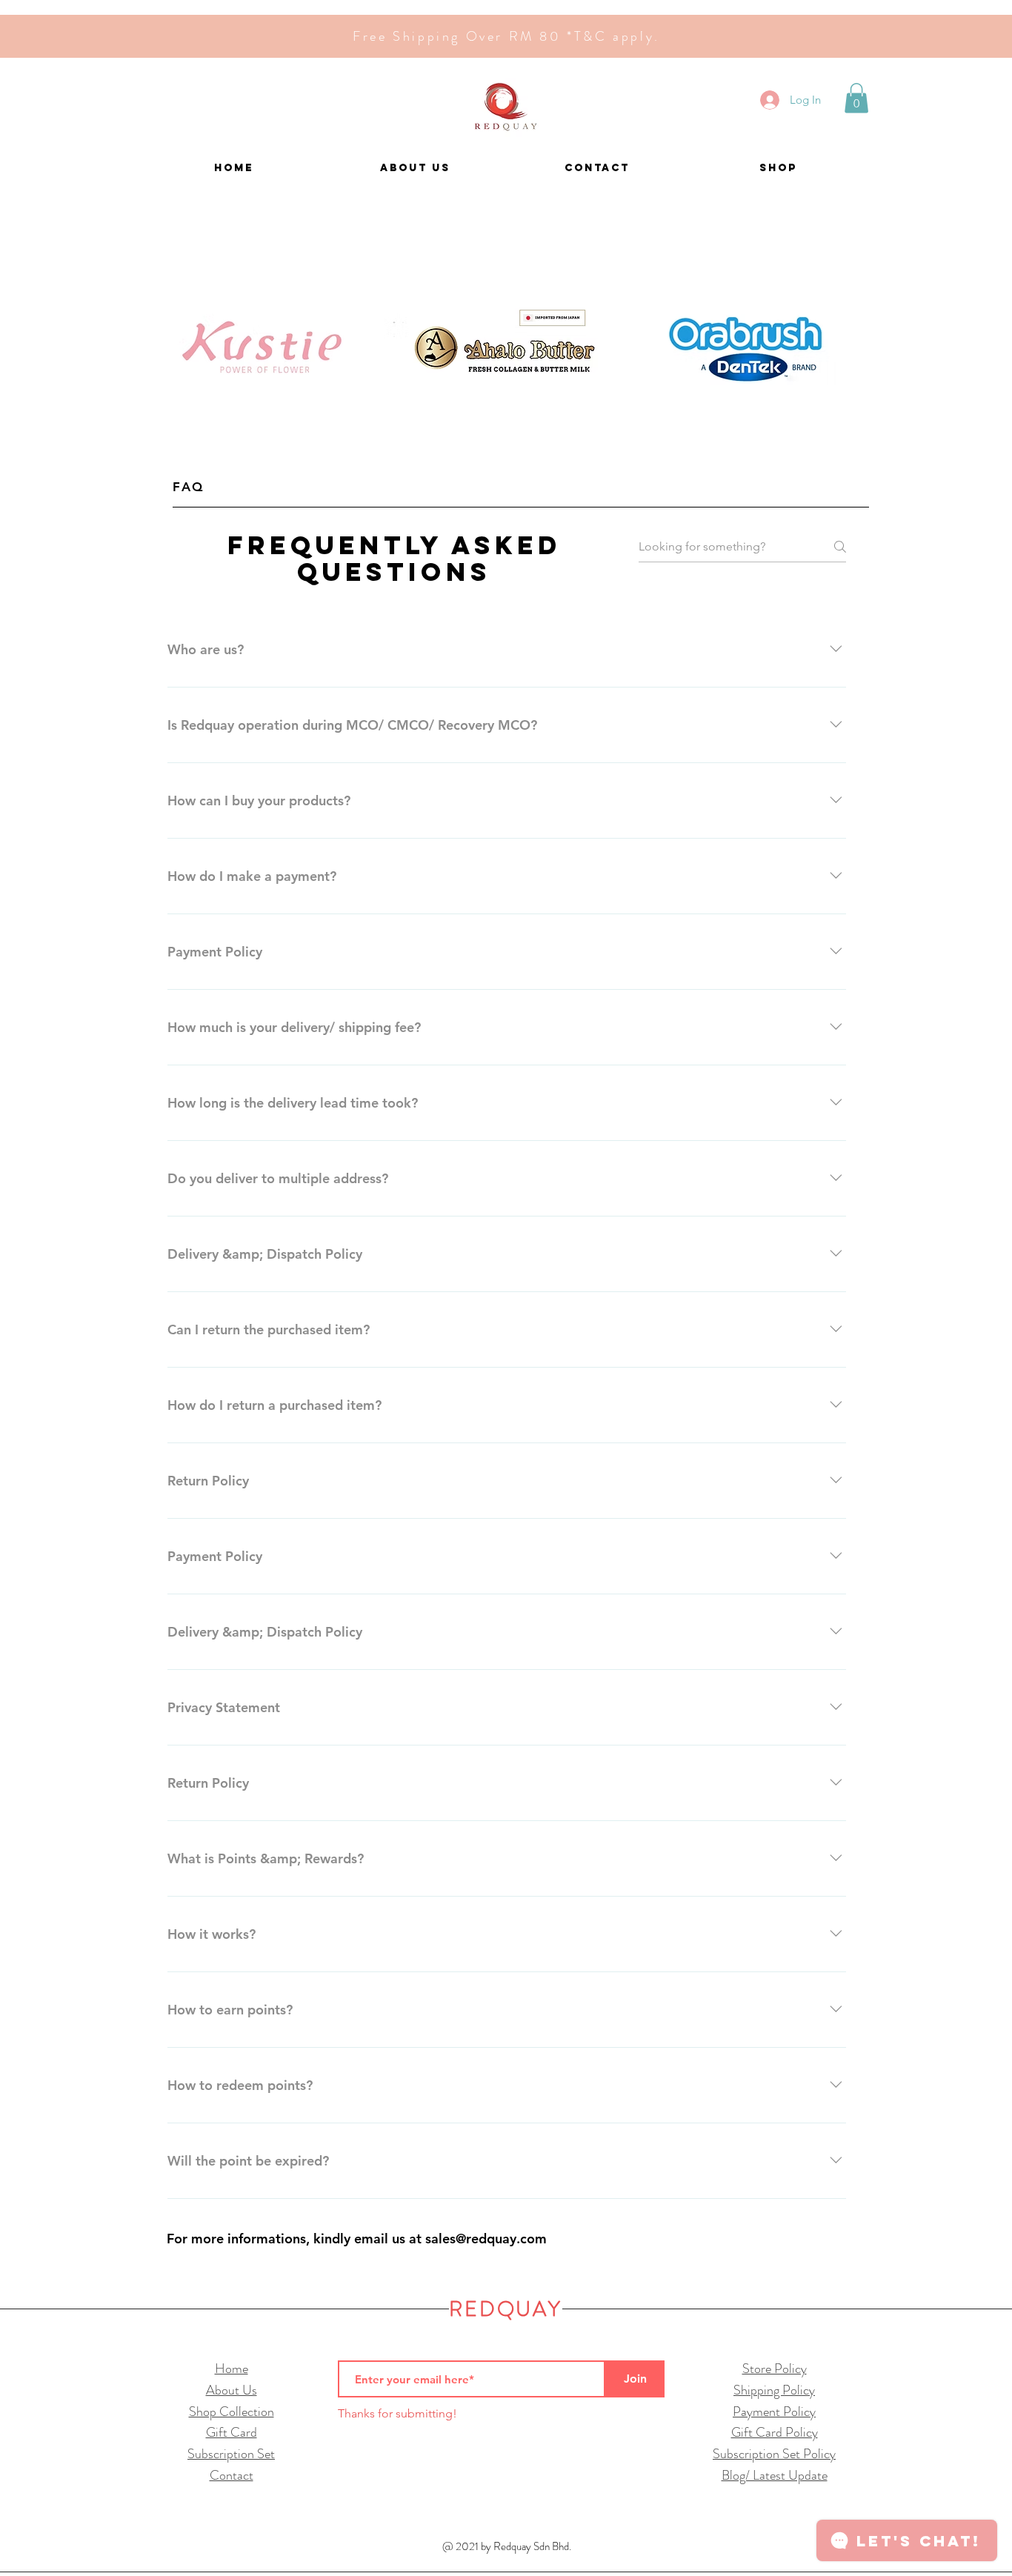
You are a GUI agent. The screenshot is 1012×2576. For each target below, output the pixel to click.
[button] (856, 98)
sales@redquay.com (486, 2239)
